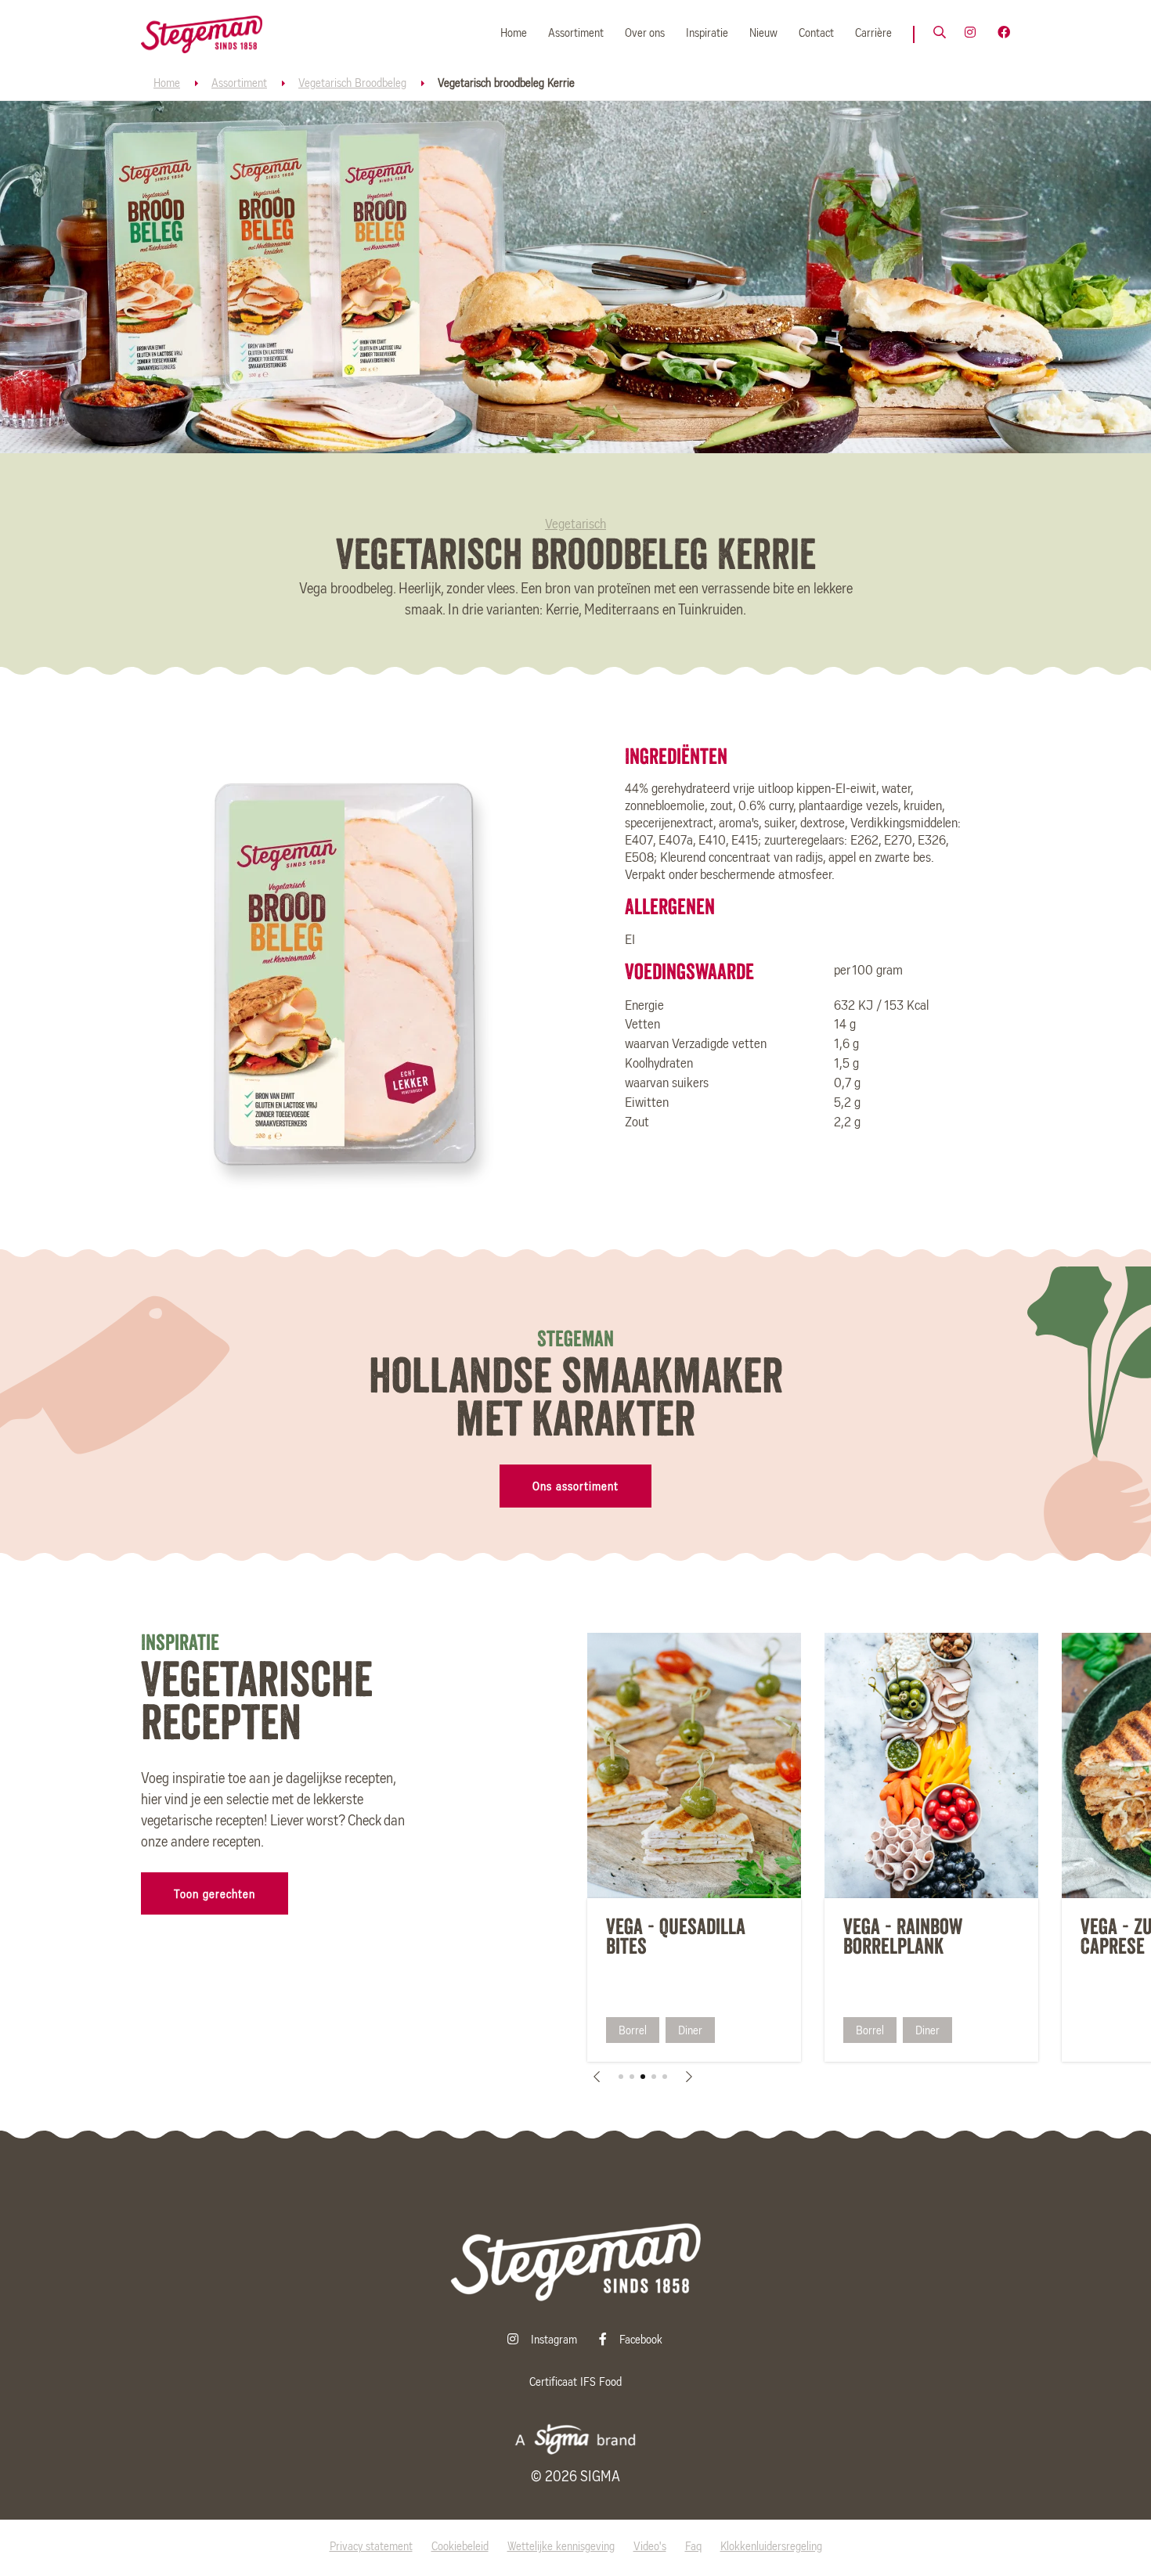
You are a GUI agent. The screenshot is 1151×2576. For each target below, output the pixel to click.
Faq (693, 2547)
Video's (650, 2547)
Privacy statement (371, 2547)
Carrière (873, 34)
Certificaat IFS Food (575, 2383)
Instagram (556, 2340)
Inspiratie (707, 34)
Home (514, 34)
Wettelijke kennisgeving (561, 2547)
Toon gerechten (215, 1895)
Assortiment (576, 34)
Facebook (641, 2340)
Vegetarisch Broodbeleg (352, 84)
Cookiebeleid (460, 2547)
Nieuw (763, 34)
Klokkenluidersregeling (771, 2547)
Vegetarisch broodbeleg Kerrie (506, 84)
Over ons (645, 34)
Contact (816, 34)
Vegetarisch (575, 525)
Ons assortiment (575, 1487)
